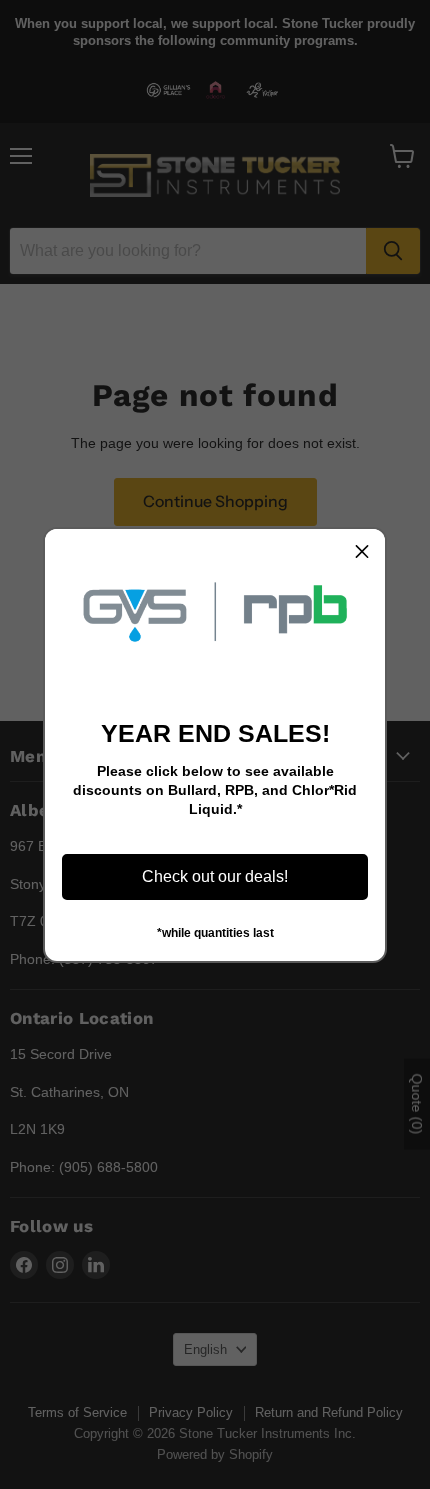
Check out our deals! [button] (215, 876)
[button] (362, 552)
